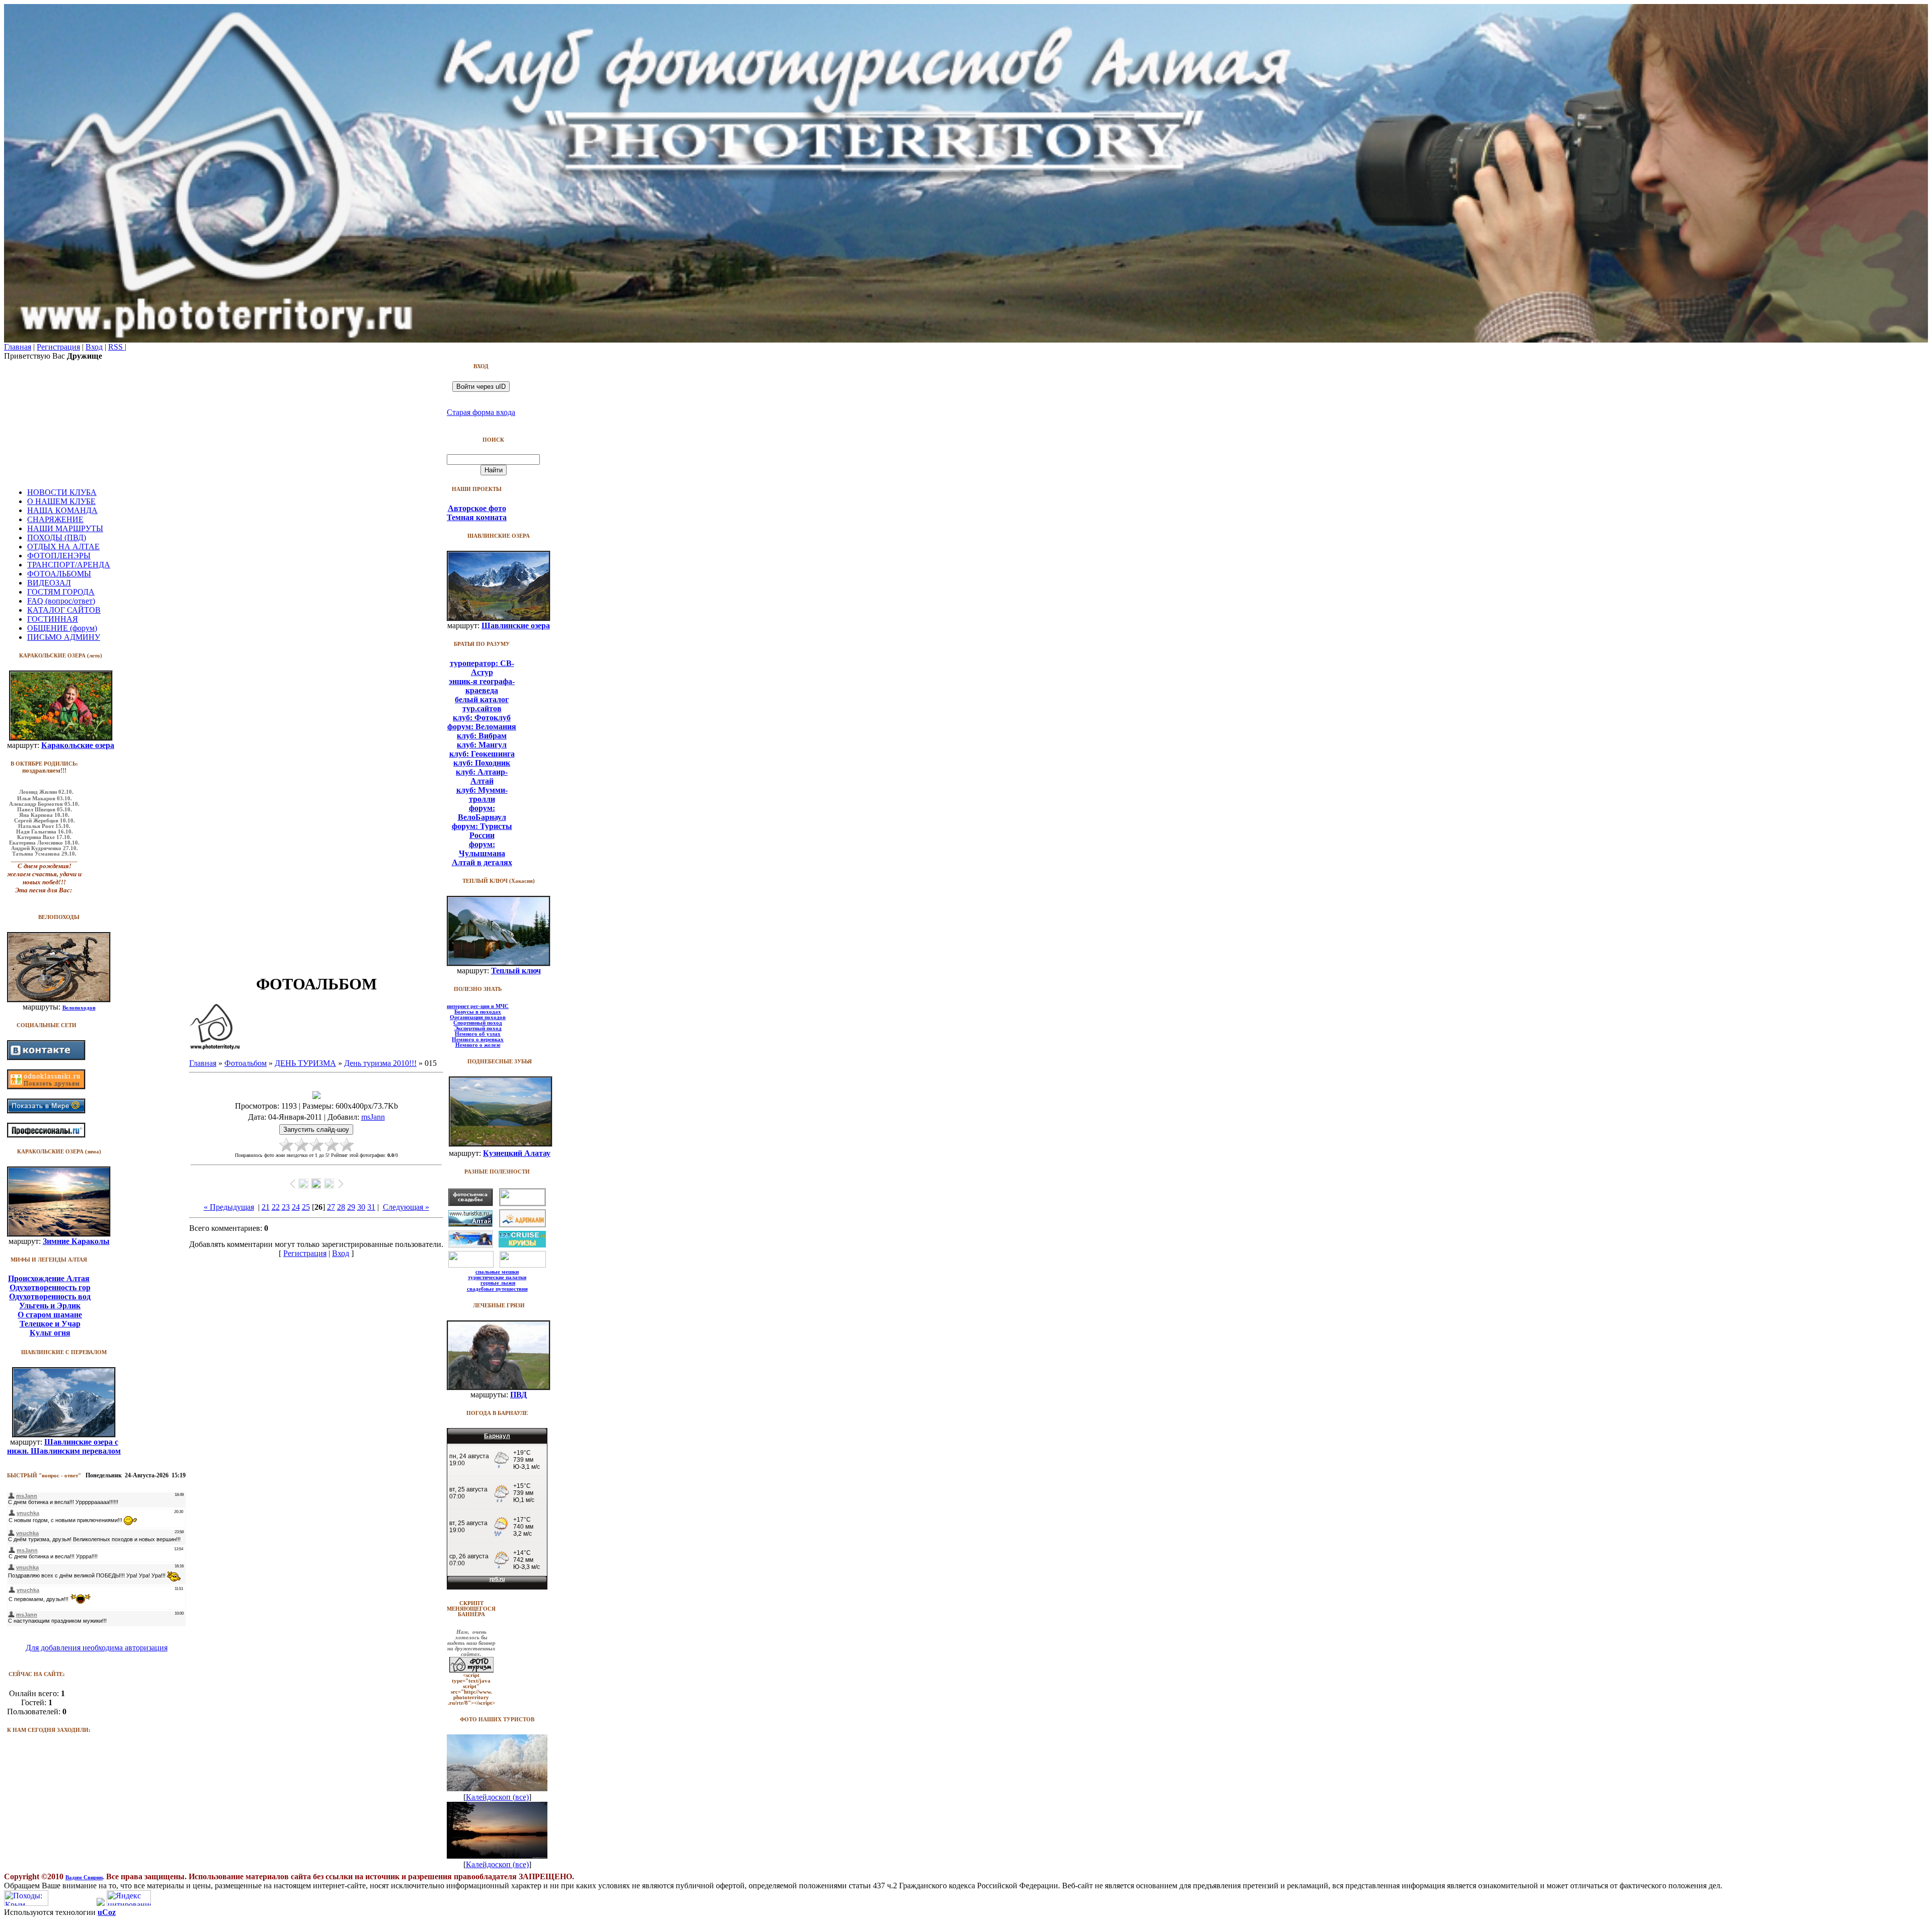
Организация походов (478, 1017)
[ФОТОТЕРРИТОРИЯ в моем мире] (46, 1111)
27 (331, 1207)
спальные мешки (497, 1272)
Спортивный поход (478, 1023)
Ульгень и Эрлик (50, 1306)
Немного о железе (478, 1045)
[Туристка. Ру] (470, 1224)
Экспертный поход (478, 1028)
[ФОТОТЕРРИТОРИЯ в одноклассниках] (46, 1087)
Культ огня (50, 1333)
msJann (373, 1117)
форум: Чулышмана (482, 849)
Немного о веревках (478, 1039)
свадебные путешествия (497, 1289)
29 (351, 1207)
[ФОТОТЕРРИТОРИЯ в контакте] (46, 1058)
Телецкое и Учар (50, 1324)
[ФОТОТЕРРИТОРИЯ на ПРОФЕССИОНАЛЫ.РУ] (46, 1135)
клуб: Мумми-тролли (482, 795)
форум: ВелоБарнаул (482, 813)
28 (341, 1207)
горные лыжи (498, 1283)
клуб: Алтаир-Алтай (482, 776)
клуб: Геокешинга (482, 754)
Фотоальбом (246, 1063)
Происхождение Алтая (49, 1278)
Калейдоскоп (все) (497, 1797)
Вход (94, 347)
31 (371, 1207)
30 (361, 1207)
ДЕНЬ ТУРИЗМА (305, 1063)
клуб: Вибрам (482, 736)
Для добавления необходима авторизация (97, 1648)
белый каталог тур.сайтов (482, 704)
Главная (18, 347)
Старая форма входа (481, 412)
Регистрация (58, 347)
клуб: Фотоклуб (482, 718)
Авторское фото (477, 508)
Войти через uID (481, 387)
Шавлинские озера (516, 625)
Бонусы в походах (478, 1012)
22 (276, 1207)
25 (306, 1207)
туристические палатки (497, 1277)
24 (296, 1207)
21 (266, 1207)
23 (286, 1207)
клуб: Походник (482, 763)
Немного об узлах (478, 1034)
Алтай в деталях (482, 862)
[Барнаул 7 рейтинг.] (101, 1903)
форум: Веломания (482, 727)
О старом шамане (50, 1315)
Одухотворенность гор (50, 1287)
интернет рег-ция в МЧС (478, 1006)
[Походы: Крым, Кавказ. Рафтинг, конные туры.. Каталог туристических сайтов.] (26, 1903)
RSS (116, 347)
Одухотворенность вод (50, 1297)
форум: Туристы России (482, 831)
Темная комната (477, 517)
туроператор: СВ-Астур (482, 668)
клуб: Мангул (482, 745)
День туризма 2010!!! (380, 1063)
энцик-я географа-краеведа (482, 686)
